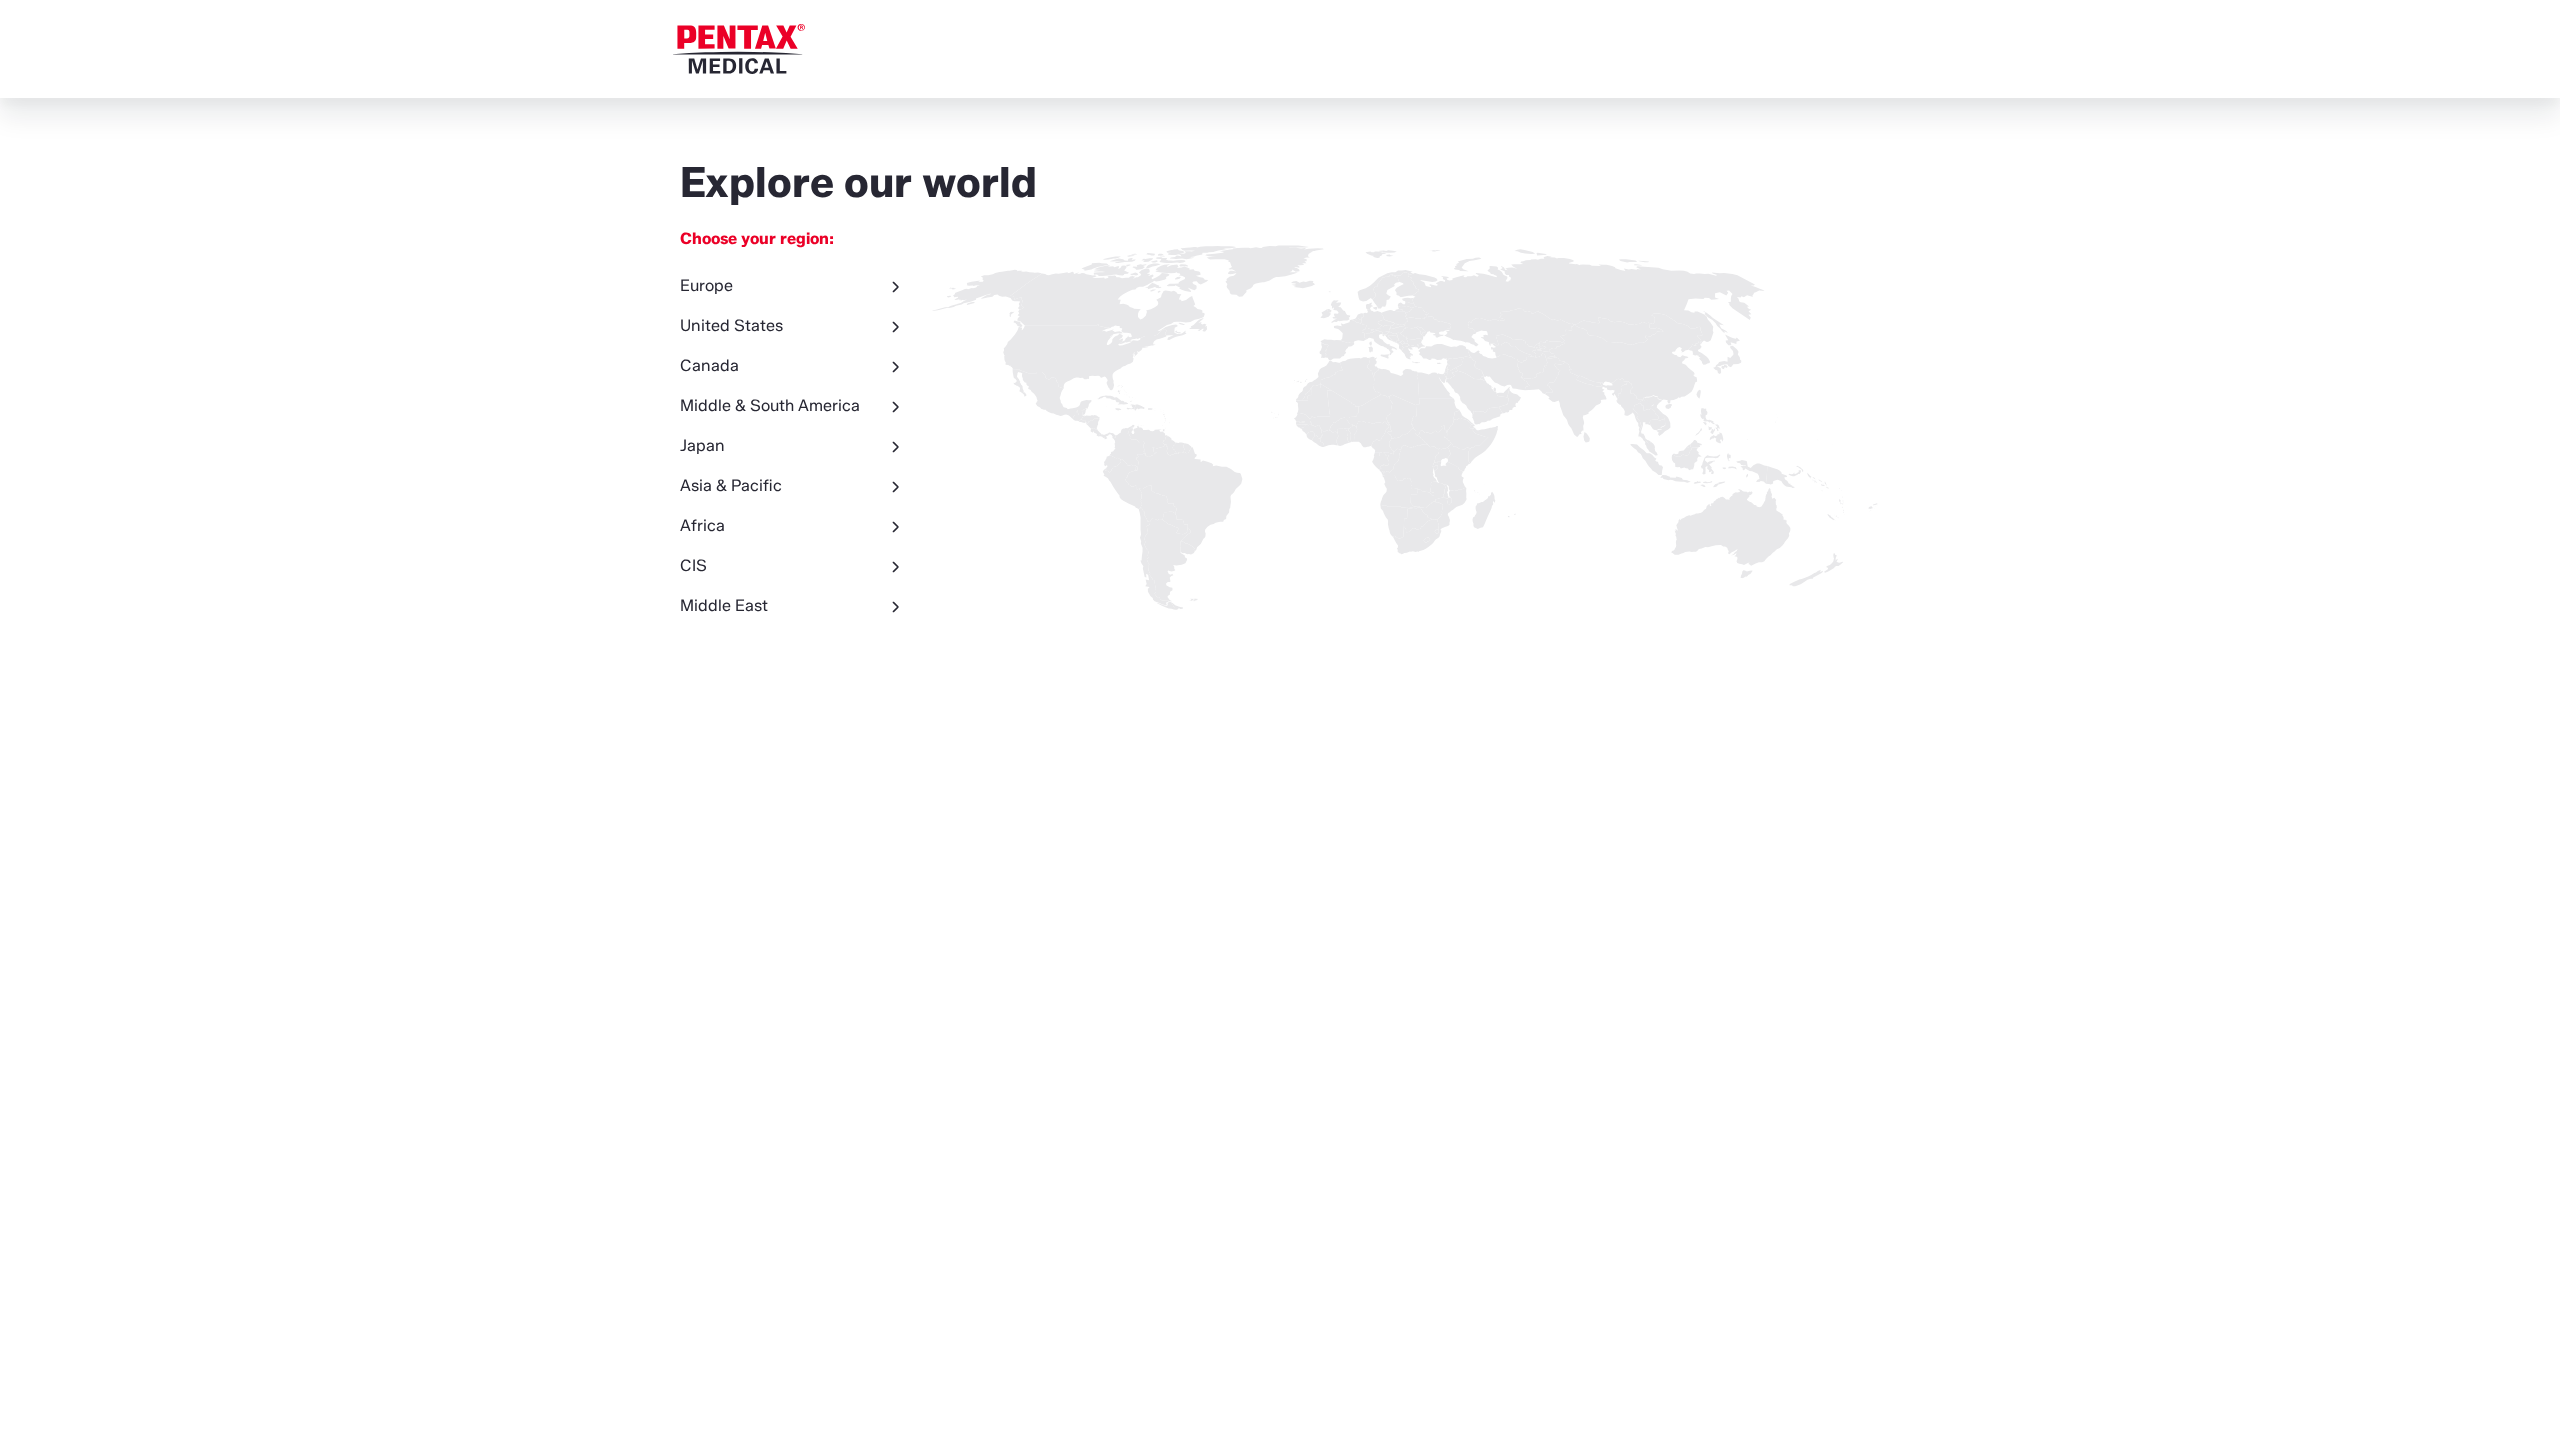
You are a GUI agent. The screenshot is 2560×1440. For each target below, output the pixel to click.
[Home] (739, 49)
